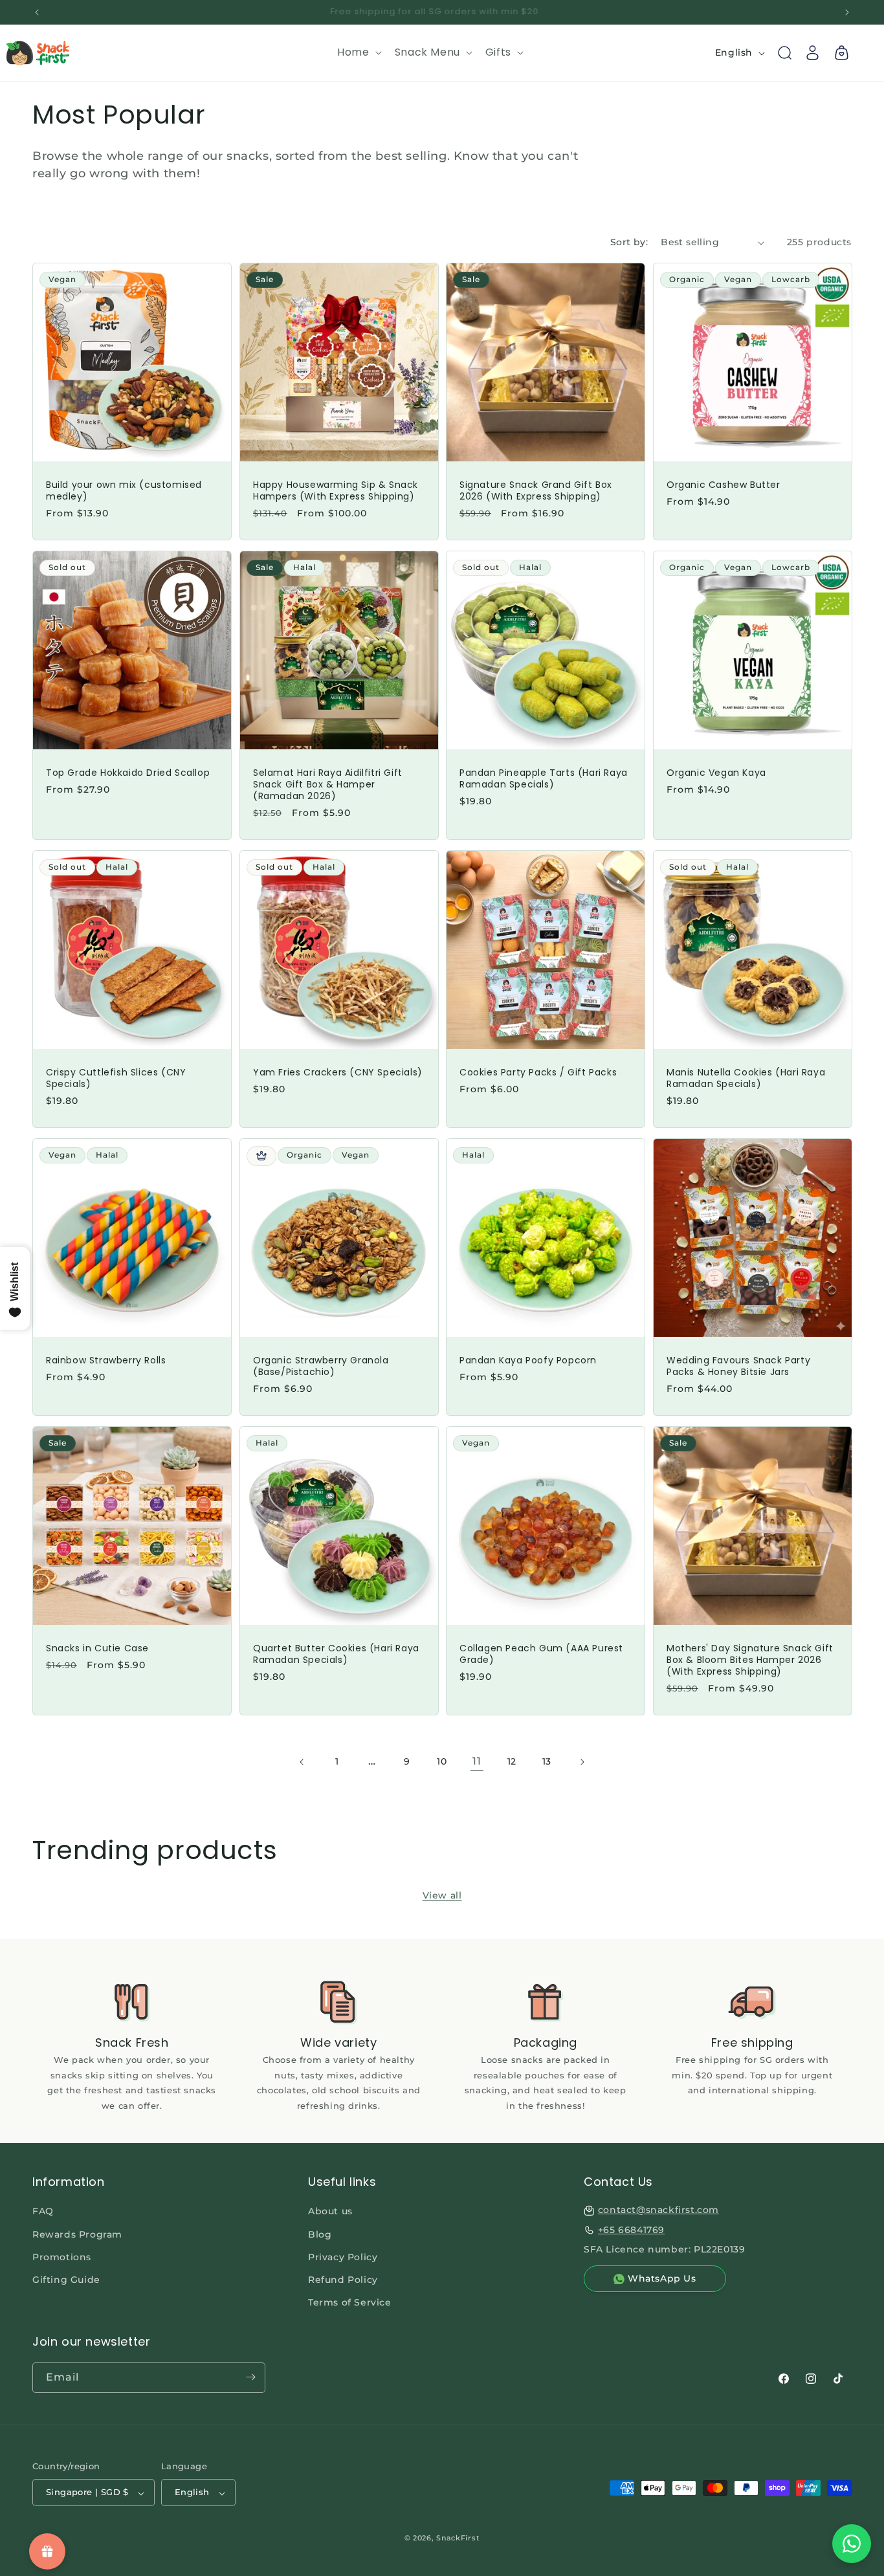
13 (547, 1761)
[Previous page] (302, 1762)
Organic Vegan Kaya (716, 772)
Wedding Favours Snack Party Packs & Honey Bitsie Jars (738, 1365)
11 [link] (477, 1761)
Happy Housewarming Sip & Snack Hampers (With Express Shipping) (336, 490)
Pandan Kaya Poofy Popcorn (528, 1360)
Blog (320, 2234)
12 (512, 1761)
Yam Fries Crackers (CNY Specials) (338, 1072)
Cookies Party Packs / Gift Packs (538, 1072)
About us (330, 2212)
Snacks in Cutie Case (97, 1647)
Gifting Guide (66, 2280)
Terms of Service (350, 2303)
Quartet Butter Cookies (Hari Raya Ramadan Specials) (336, 1653)
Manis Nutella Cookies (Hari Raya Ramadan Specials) (746, 1077)
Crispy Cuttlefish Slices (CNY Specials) (116, 1077)
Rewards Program (77, 2234)
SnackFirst (458, 2538)
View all (442, 1895)
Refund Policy (343, 2280)
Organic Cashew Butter (724, 485)
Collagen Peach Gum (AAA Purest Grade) (541, 1653)
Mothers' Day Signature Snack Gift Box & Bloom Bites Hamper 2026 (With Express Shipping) (750, 1659)
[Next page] (582, 1762)
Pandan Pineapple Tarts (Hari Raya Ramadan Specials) (544, 778)
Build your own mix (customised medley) (124, 490)
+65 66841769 (631, 2230)
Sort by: (629, 242)
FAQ (43, 2212)
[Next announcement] (847, 12)
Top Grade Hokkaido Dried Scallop (128, 772)
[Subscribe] (250, 2377)
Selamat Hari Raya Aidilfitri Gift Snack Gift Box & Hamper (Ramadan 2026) (328, 784)
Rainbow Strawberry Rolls (106, 1360)
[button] (358, 53)
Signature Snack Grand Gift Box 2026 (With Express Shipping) (536, 490)
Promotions (62, 2257)
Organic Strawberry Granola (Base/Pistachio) (321, 1365)
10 (442, 1761)
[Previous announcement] (37, 12)
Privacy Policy (343, 2257)
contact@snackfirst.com (658, 2210)
